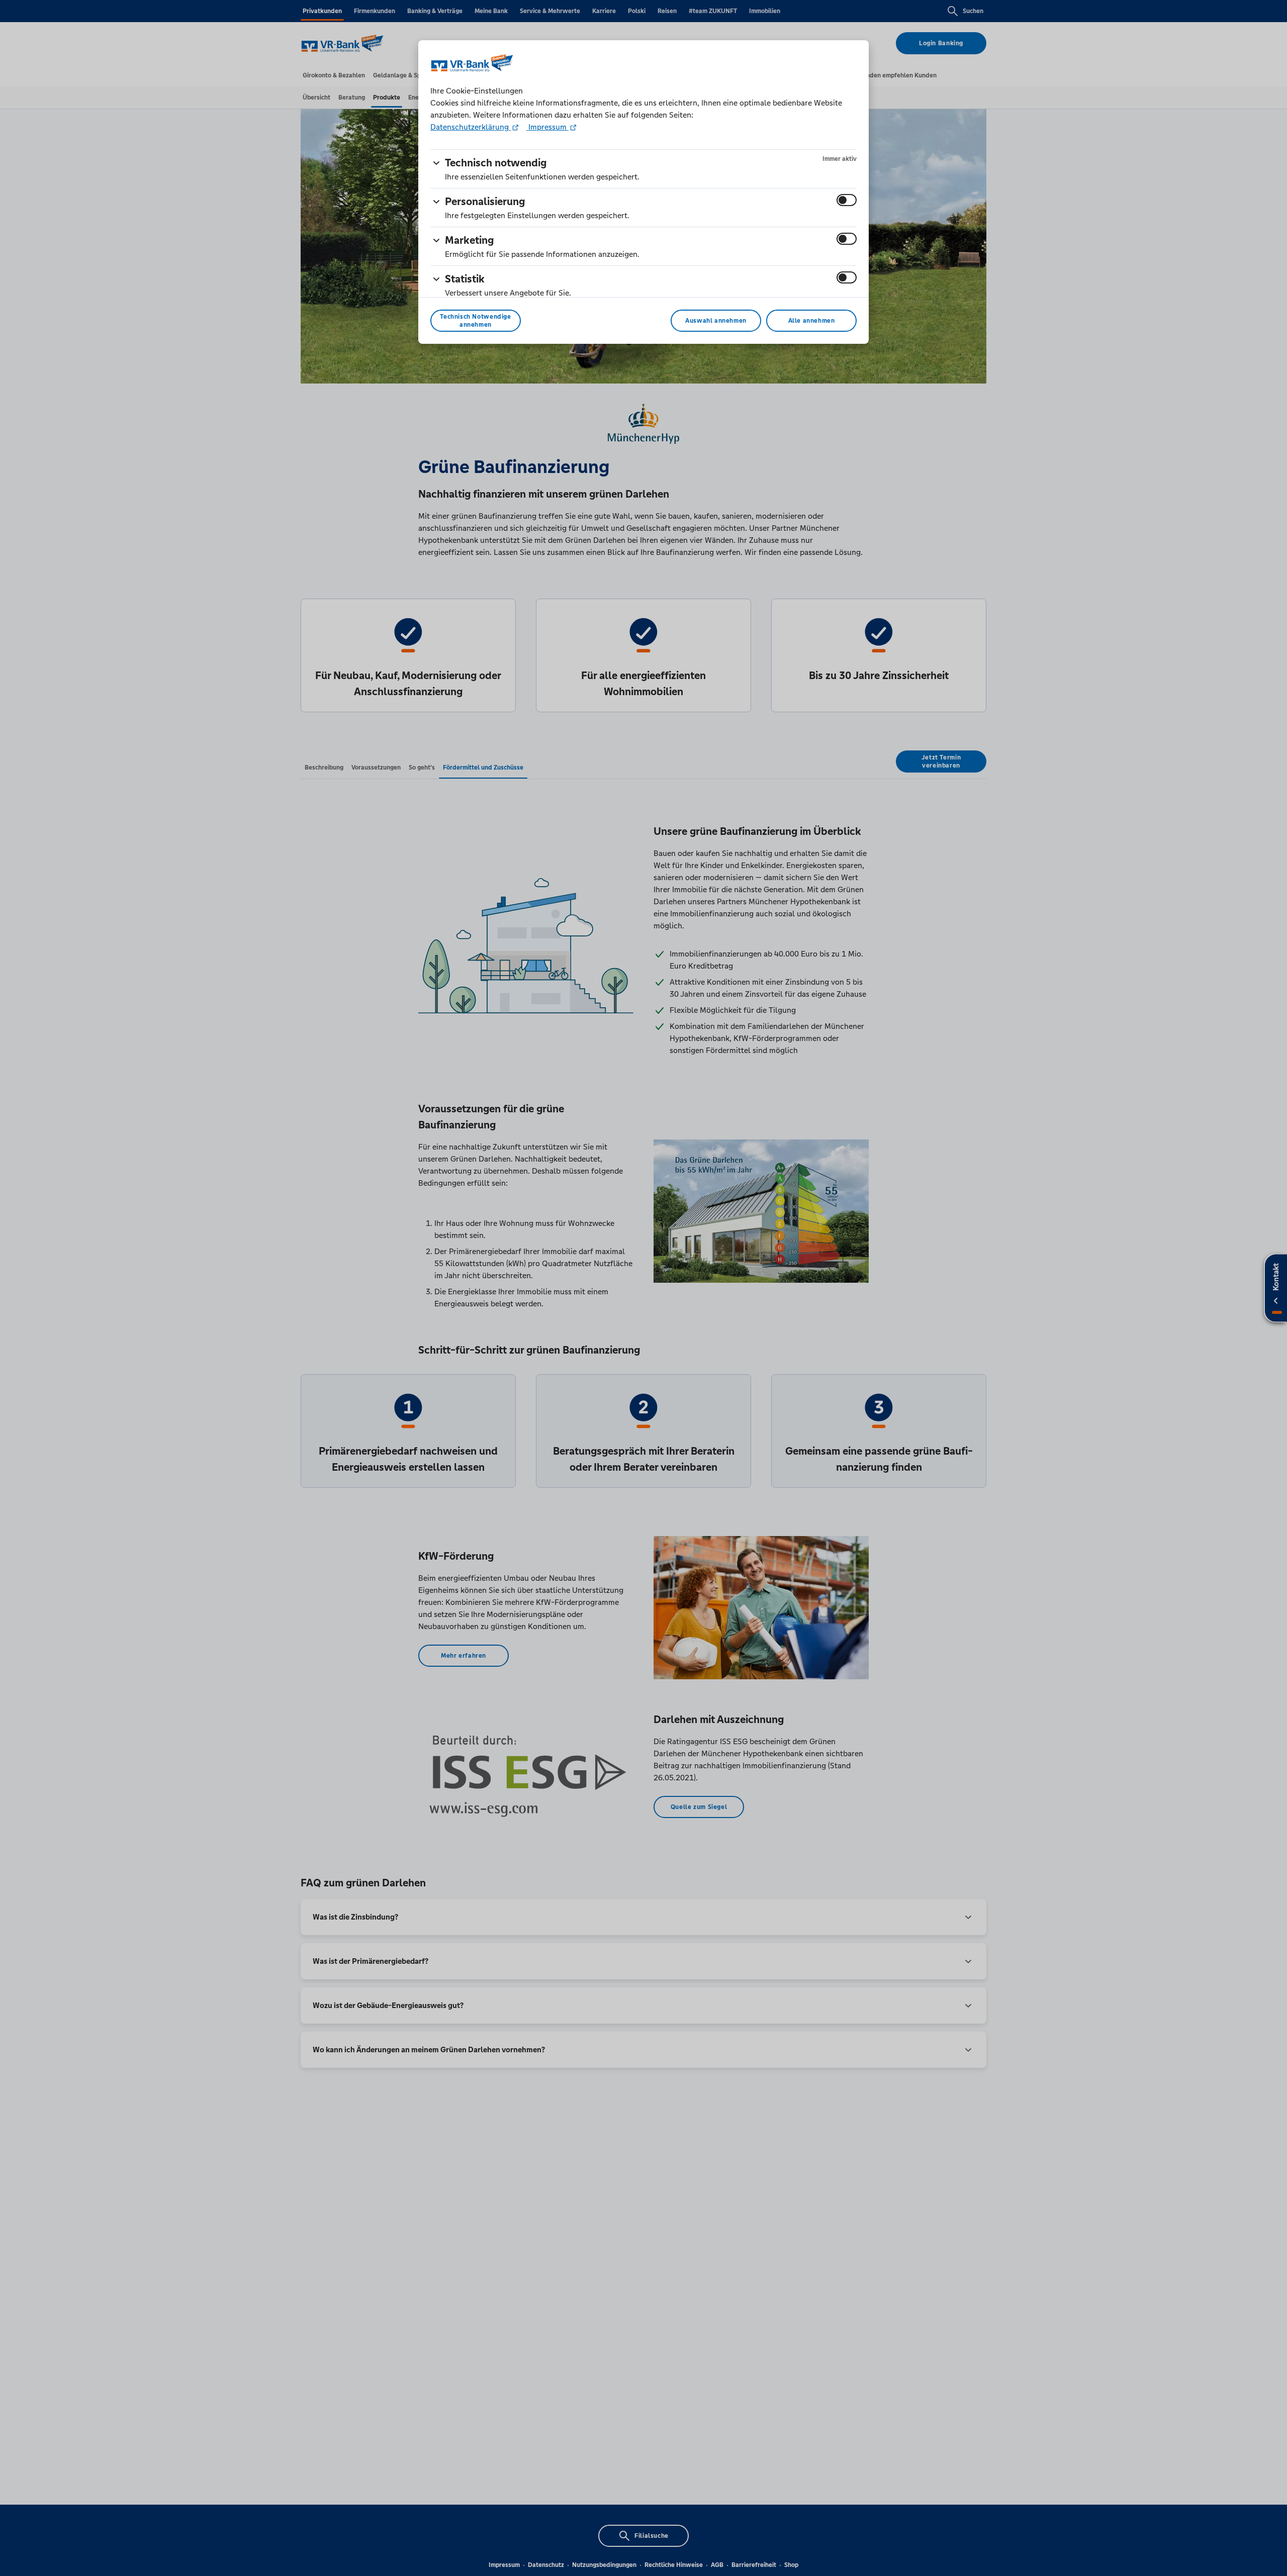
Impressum (547, 127)
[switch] (847, 200)
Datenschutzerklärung (471, 127)
